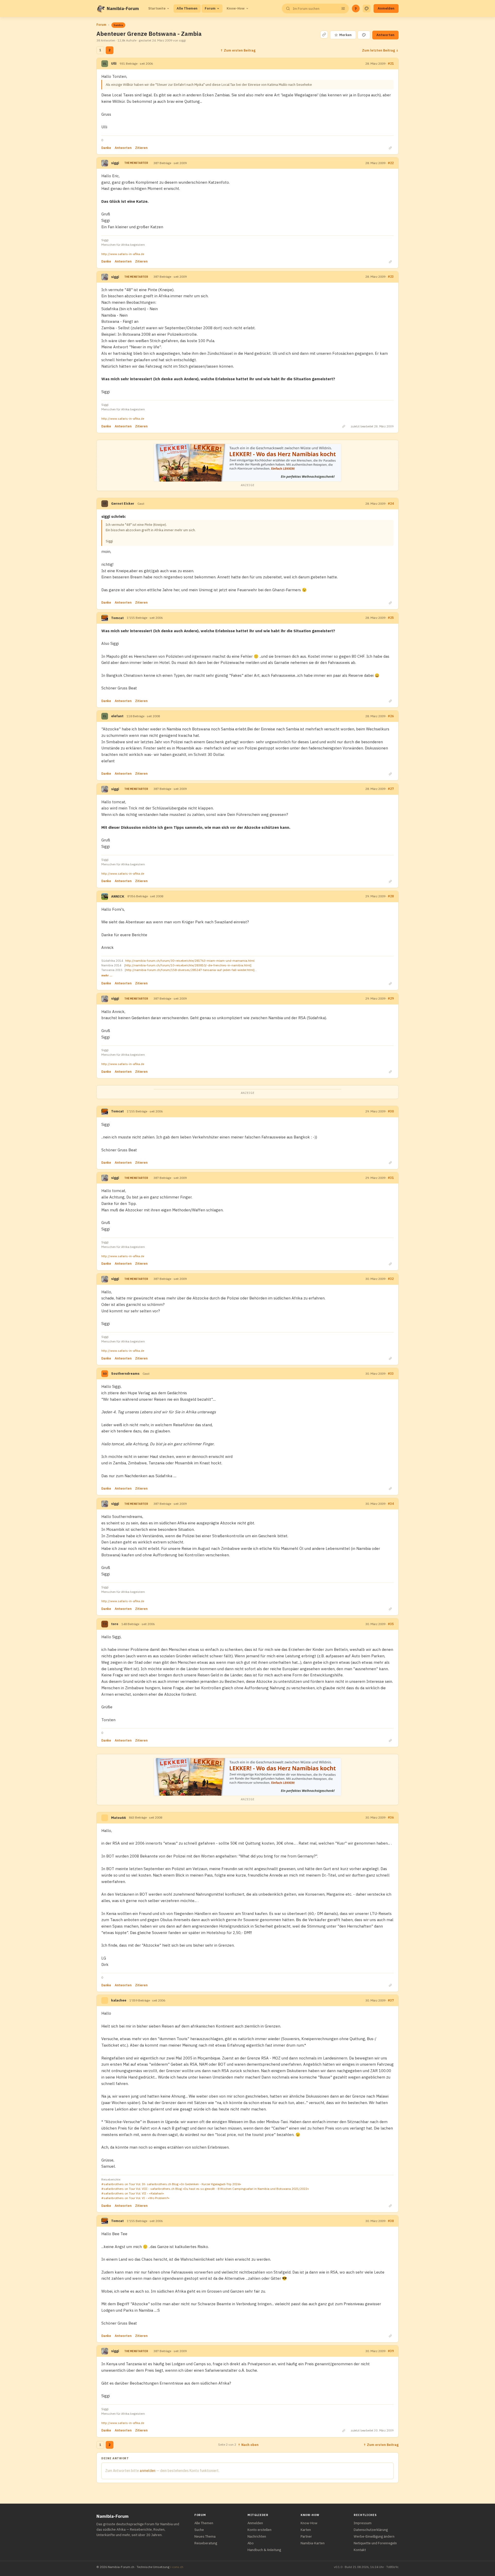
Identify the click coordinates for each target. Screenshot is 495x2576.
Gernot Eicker (123, 504)
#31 (391, 1178)
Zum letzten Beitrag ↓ (380, 50)
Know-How (236, 8)
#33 (391, 1374)
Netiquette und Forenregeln (375, 2543)
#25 (391, 618)
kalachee (119, 2000)
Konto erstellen (259, 2530)
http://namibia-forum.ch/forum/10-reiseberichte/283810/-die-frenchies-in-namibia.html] (188, 965)
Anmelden (386, 8)
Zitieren (141, 148)
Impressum (363, 2523)
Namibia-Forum (123, 9)
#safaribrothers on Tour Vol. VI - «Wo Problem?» (135, 2198)
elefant (117, 716)
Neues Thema (205, 2536)
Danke (106, 148)
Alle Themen (187, 8)
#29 (391, 998)
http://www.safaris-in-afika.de (123, 254)
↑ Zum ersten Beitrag (238, 50)
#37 (391, 2000)
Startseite (157, 8)
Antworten (385, 35)
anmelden (148, 2471)
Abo (251, 2543)
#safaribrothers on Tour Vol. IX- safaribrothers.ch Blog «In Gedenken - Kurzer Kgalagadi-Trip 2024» (171, 2184)
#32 (391, 1279)
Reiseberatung (206, 2543)
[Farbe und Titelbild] (364, 35)
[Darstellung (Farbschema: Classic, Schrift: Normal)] (367, 9)
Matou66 (118, 1818)
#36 (391, 1817)
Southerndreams (125, 1374)
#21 (391, 64)
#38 (391, 2221)
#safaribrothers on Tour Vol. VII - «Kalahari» (133, 2193)
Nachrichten (257, 2536)
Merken (343, 35)
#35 (391, 1624)
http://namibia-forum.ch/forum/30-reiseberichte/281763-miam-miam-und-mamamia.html (190, 961)
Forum (210, 8)
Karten (306, 2530)
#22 (391, 163)
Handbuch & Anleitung (264, 2550)
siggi (115, 163)
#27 (391, 789)
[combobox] (315, 9)
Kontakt (360, 2550)
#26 (391, 716)
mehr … (107, 975)
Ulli (114, 64)
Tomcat (117, 618)
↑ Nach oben (248, 2445)
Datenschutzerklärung (371, 2530)
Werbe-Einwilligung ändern (374, 2536)
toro (115, 1624)
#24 (391, 504)
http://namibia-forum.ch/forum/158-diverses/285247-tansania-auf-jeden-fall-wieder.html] (190, 970)
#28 (391, 896)
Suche (199, 2530)
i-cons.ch (177, 2567)
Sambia (118, 25)
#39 (391, 2351)
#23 (391, 277)
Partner (306, 2536)
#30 (391, 1111)
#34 (391, 1504)
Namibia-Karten (313, 2543)
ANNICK (118, 896)
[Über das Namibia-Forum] (101, 9)
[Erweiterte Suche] (343, 9)
